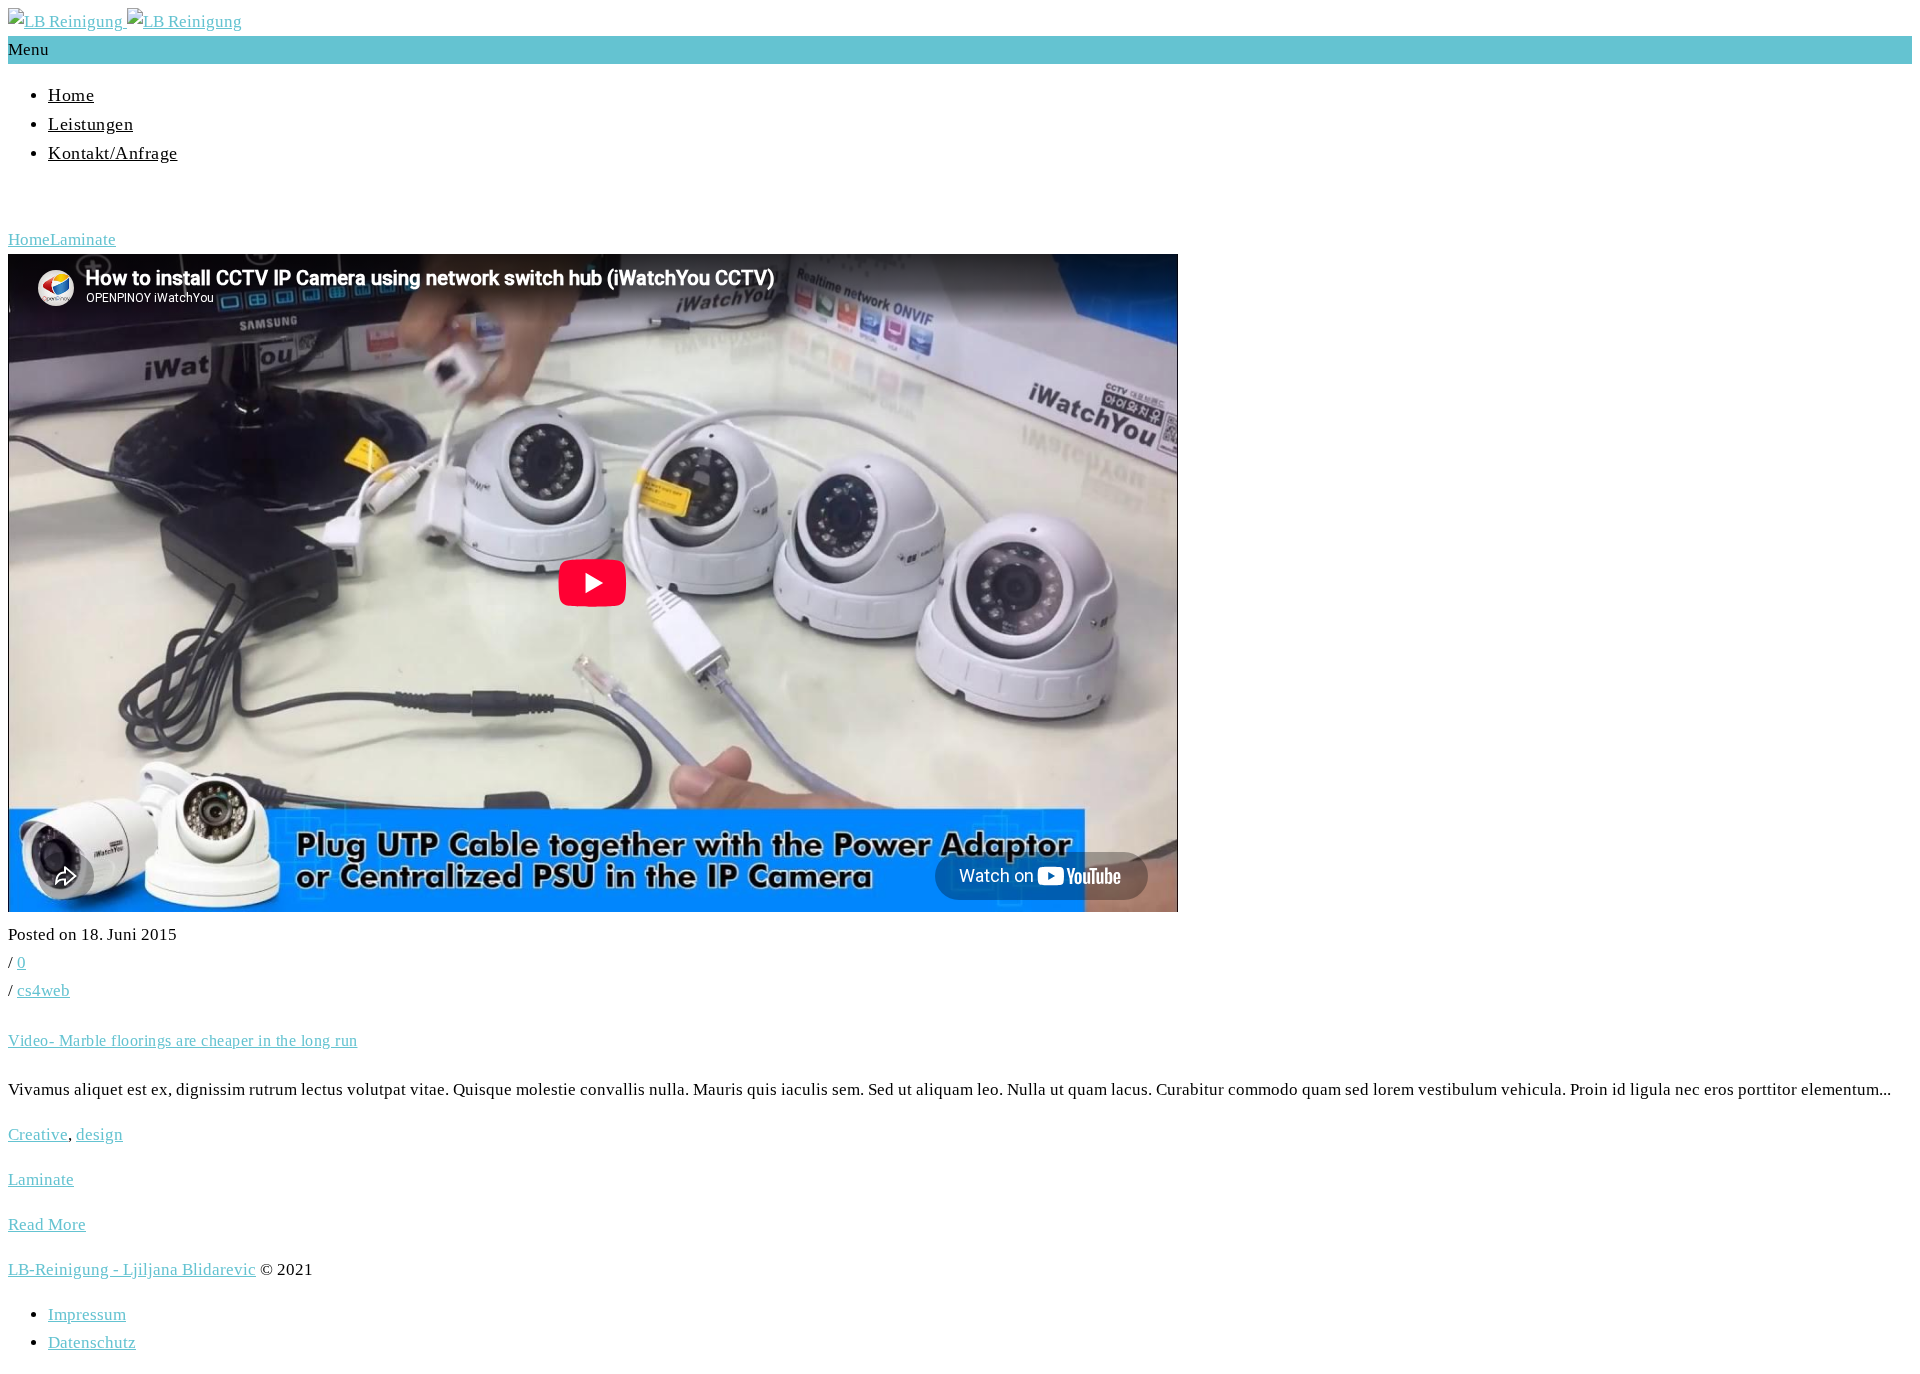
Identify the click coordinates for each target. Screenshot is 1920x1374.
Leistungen (90, 124)
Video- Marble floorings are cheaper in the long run (183, 1040)
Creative (38, 1134)
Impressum (87, 1314)
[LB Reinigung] (125, 21)
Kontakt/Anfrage (113, 153)
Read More (47, 1224)
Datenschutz (92, 1342)
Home (71, 95)
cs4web (43, 990)
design (99, 1134)
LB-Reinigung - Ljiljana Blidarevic (132, 1269)
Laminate (83, 239)
